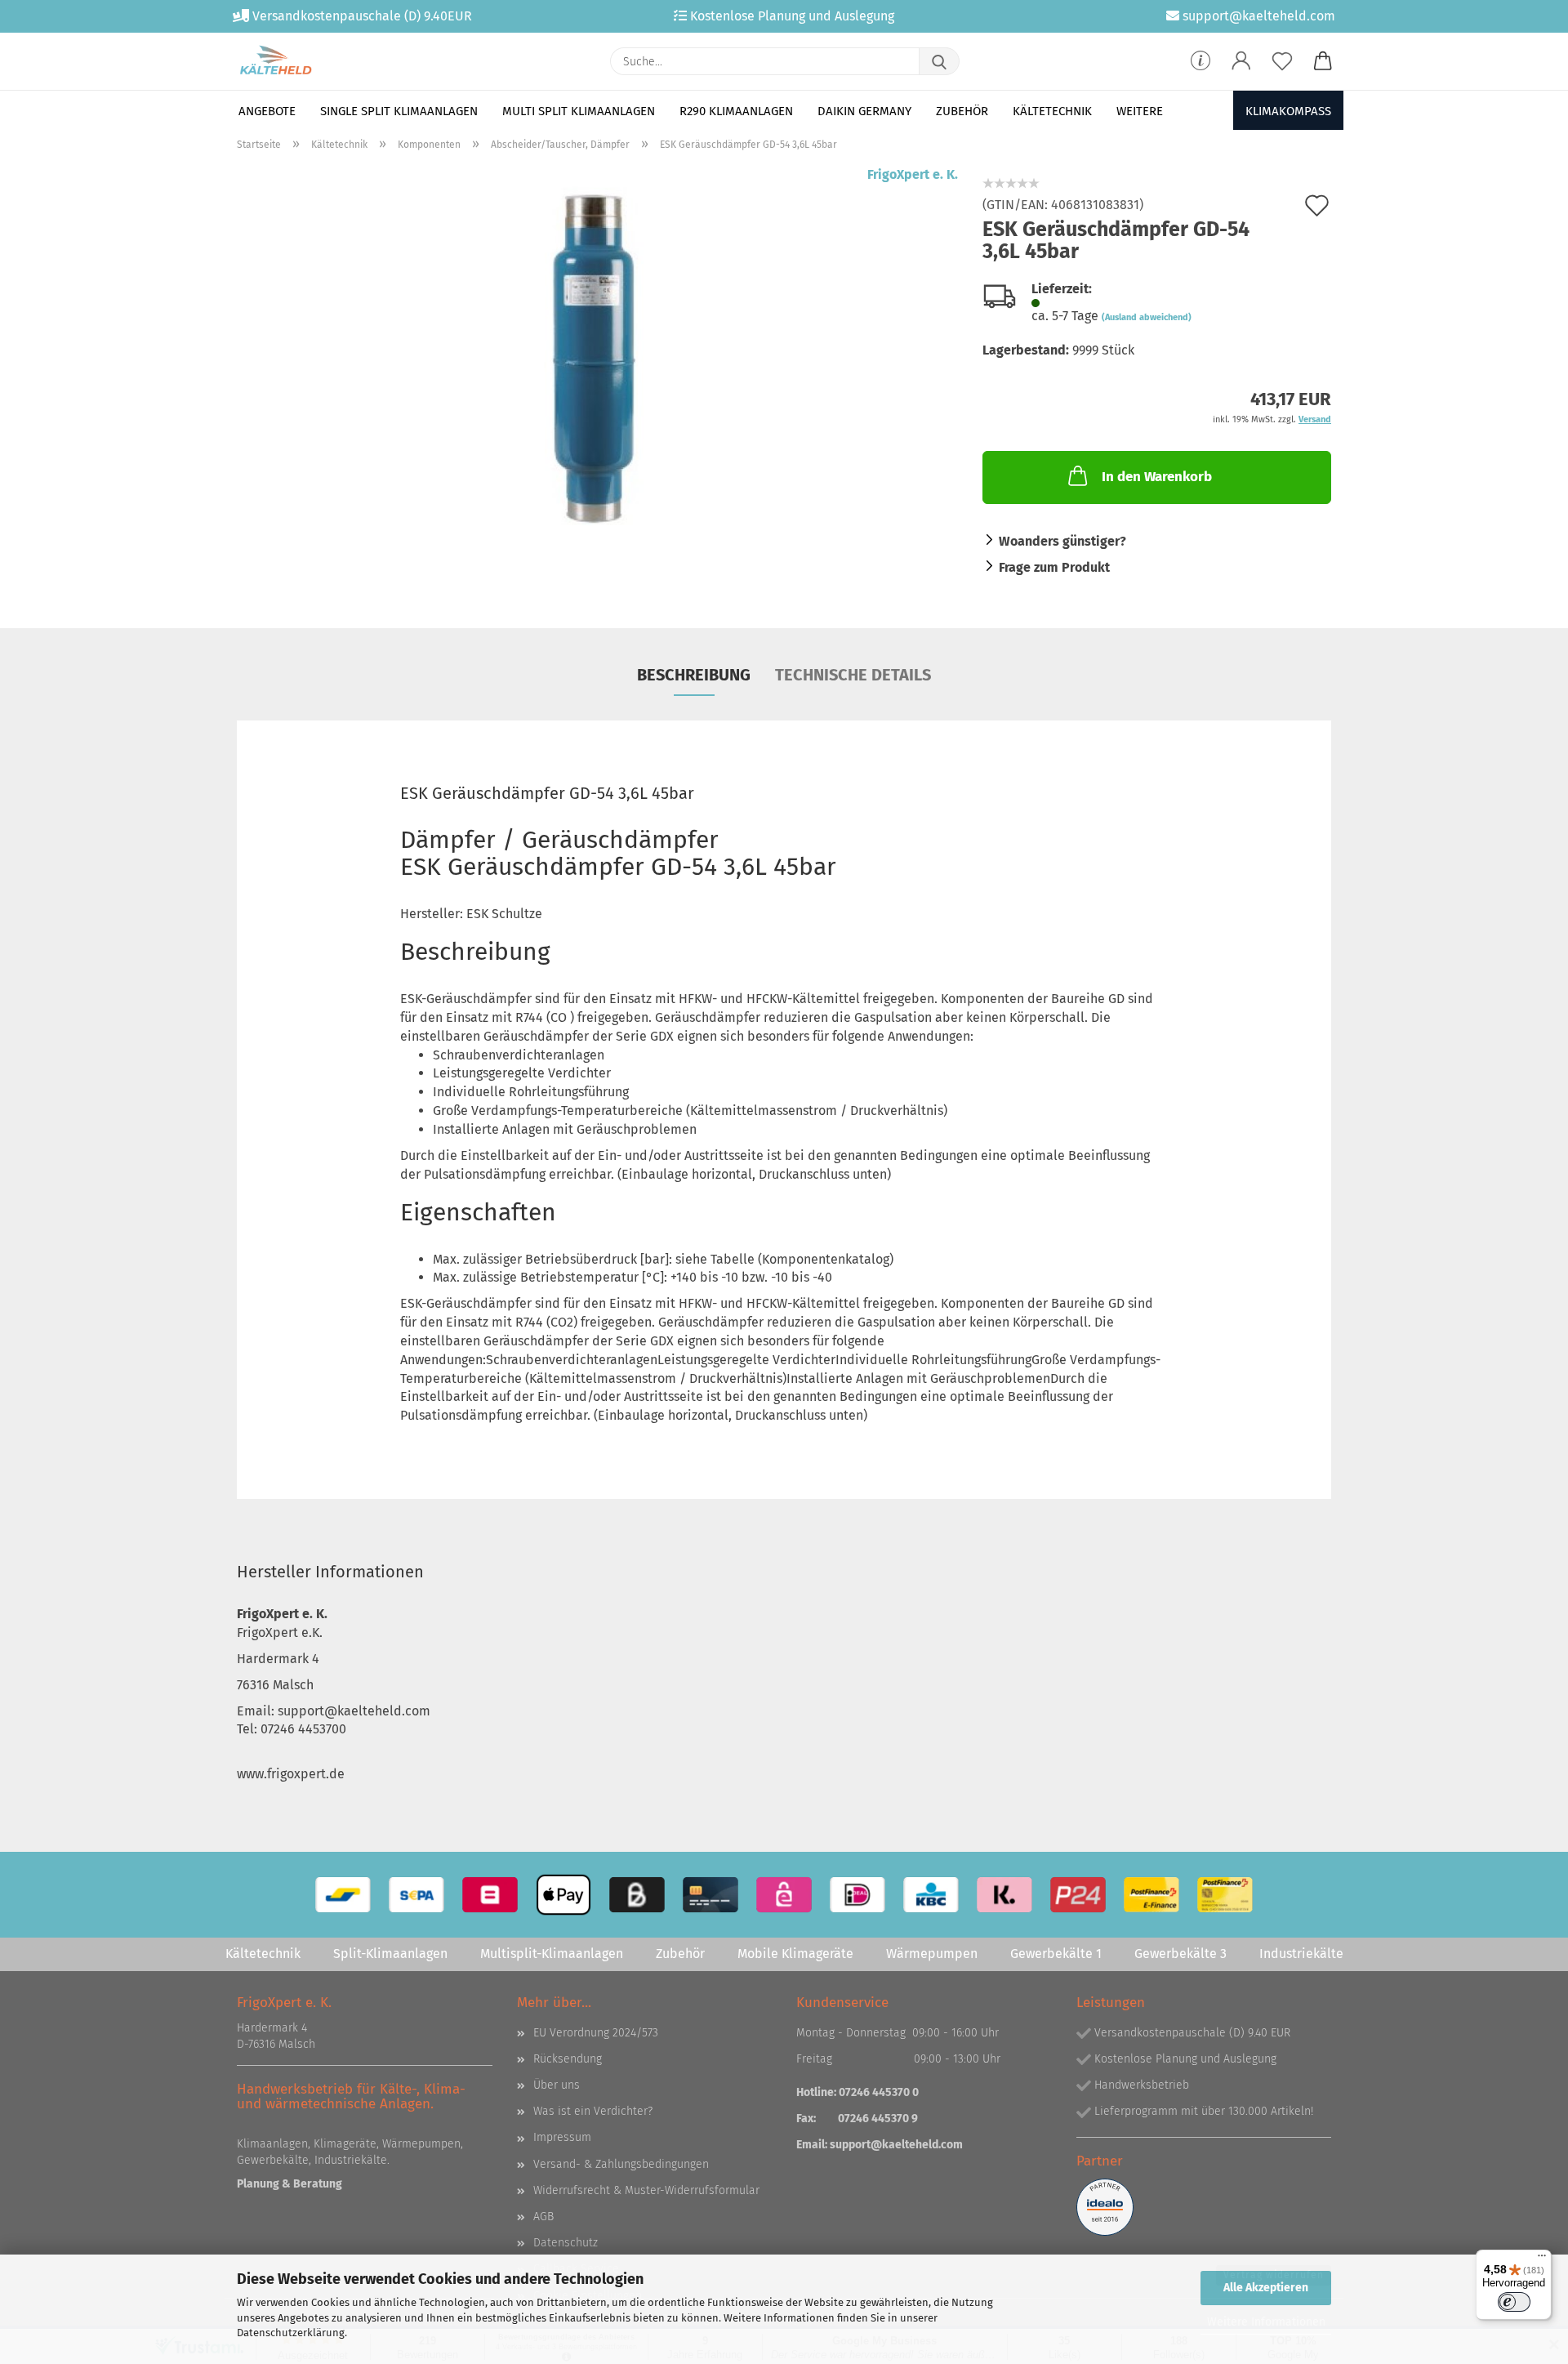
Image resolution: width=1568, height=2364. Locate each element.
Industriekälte (1301, 1954)
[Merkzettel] (1282, 61)
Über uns (557, 2085)
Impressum (562, 2137)
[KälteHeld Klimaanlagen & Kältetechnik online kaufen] (276, 61)
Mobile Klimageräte (795, 1954)
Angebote (267, 111)
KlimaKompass (1288, 111)
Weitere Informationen (1266, 2322)
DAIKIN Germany (864, 111)
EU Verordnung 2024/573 (596, 2033)
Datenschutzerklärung (291, 2333)
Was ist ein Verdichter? (593, 2111)
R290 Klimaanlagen (736, 111)
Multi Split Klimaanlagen (579, 111)
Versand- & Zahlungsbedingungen (621, 2164)
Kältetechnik (1052, 111)
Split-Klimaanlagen (390, 1954)
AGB (543, 2217)
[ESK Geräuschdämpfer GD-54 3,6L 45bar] (597, 369)
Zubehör (962, 111)
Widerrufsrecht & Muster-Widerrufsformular (646, 2190)
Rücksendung (568, 2059)
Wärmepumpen (932, 1954)
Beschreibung (694, 675)
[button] (1241, 61)
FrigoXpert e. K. (913, 174)
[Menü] (1542, 2259)
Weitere (1140, 111)
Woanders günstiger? (1062, 541)
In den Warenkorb (1157, 477)
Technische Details (853, 675)
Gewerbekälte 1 (1056, 1954)
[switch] (1514, 2302)
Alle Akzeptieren (1266, 2288)
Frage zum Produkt (1054, 567)
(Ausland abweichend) (1147, 317)
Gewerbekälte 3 (1180, 1954)
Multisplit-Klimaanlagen (552, 1954)
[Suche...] (939, 61)
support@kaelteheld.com (896, 2145)
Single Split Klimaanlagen (399, 111)
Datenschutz (566, 2243)
